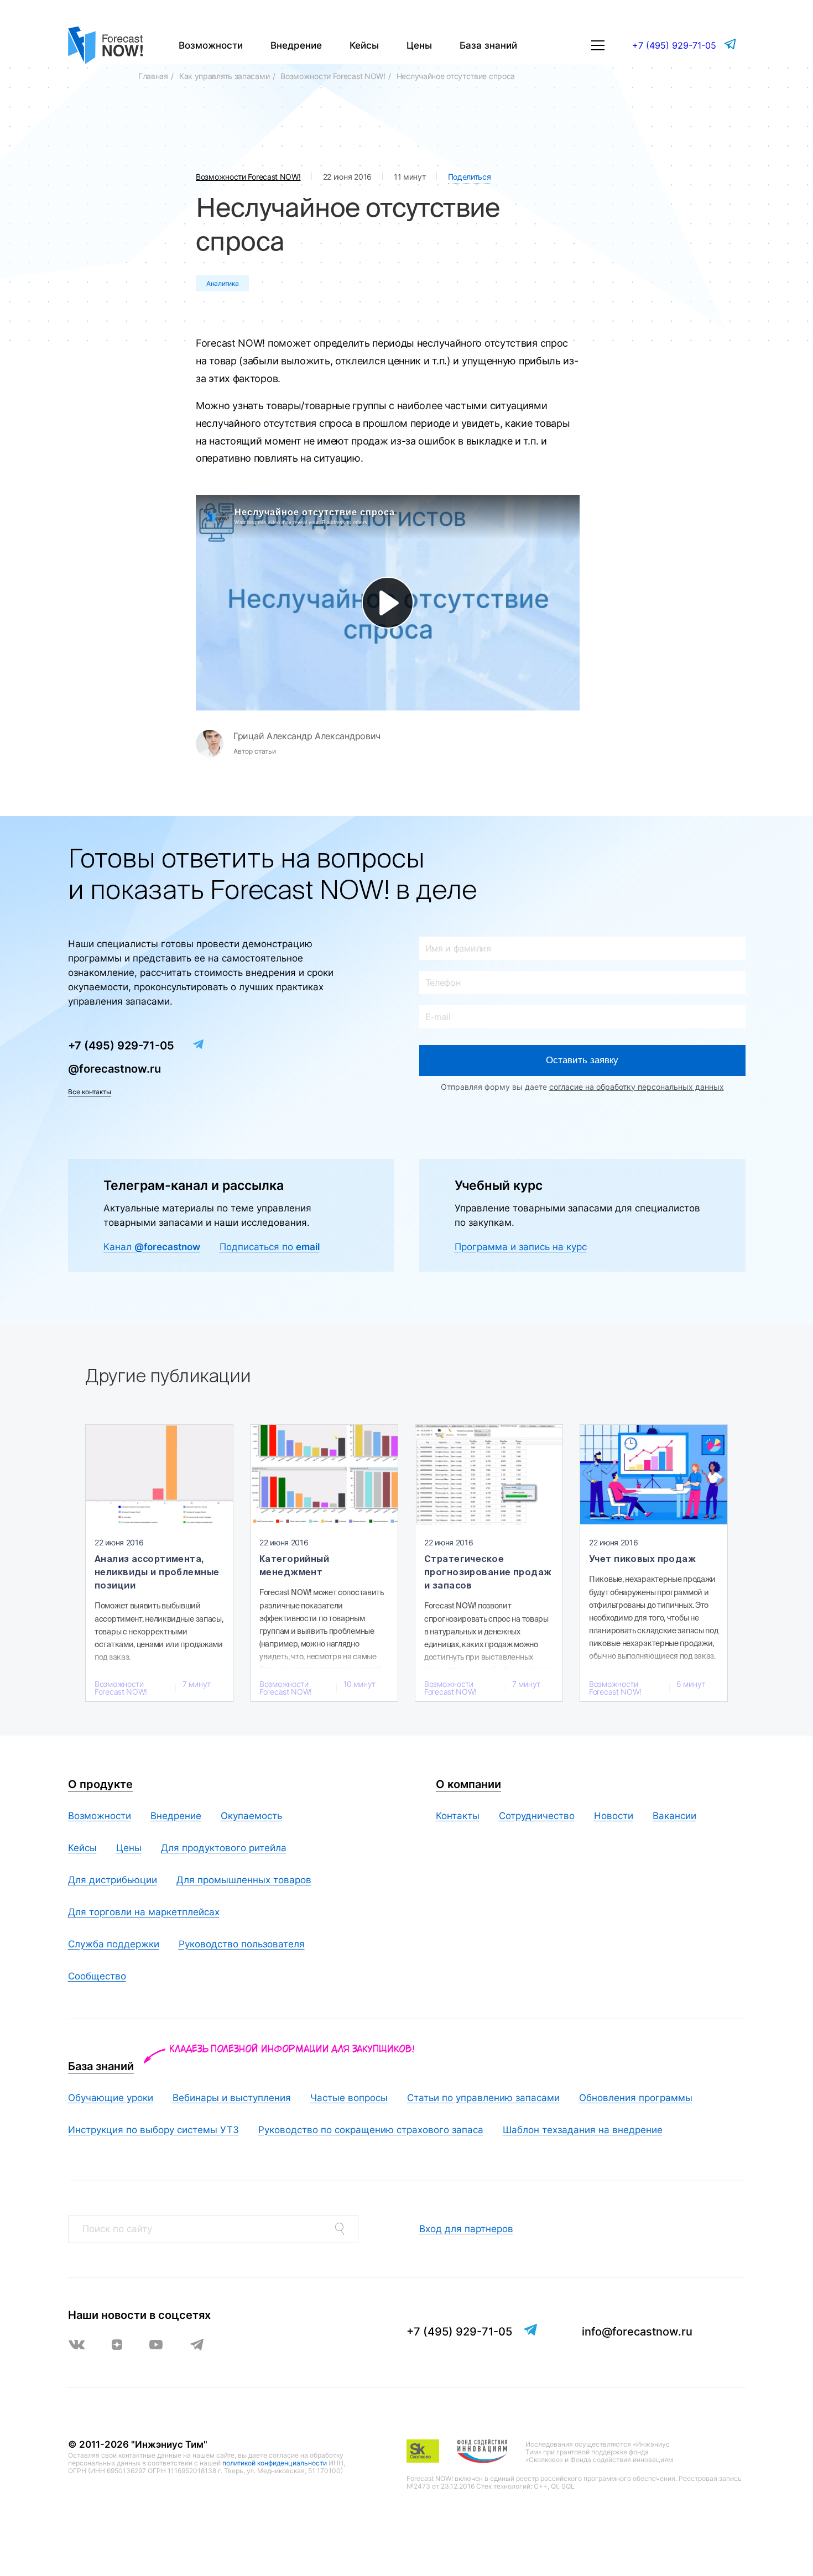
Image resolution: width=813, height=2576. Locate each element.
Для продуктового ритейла (224, 1848)
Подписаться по (270, 1247)
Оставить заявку (582, 1060)
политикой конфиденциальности (275, 2463)
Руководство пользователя (242, 1944)
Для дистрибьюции (113, 1880)
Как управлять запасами (224, 76)
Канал (152, 1247)
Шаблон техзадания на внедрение (583, 2130)
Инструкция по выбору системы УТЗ (153, 2130)
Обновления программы (636, 2098)
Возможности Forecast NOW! (333, 76)
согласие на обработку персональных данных (637, 1087)
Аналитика (222, 283)
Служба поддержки (114, 1944)
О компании (468, 1784)
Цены (419, 45)
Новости (614, 1816)
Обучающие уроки (111, 2098)
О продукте (100, 1784)
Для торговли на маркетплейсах (144, 1912)
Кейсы (364, 45)
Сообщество (97, 1976)
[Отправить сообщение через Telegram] (731, 44)
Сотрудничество (537, 1816)
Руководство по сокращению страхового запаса (371, 2130)
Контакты (458, 1816)
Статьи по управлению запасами (483, 2098)
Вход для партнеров (466, 2229)
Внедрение (296, 45)
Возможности (211, 45)
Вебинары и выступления (232, 2098)
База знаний (488, 45)
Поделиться (470, 177)
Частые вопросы (349, 2098)
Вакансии (674, 1816)
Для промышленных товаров (244, 1880)
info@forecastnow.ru (637, 2332)
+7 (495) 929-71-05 (674, 45)
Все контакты (90, 1092)
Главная (153, 76)
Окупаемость (251, 1816)
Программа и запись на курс (521, 1247)
